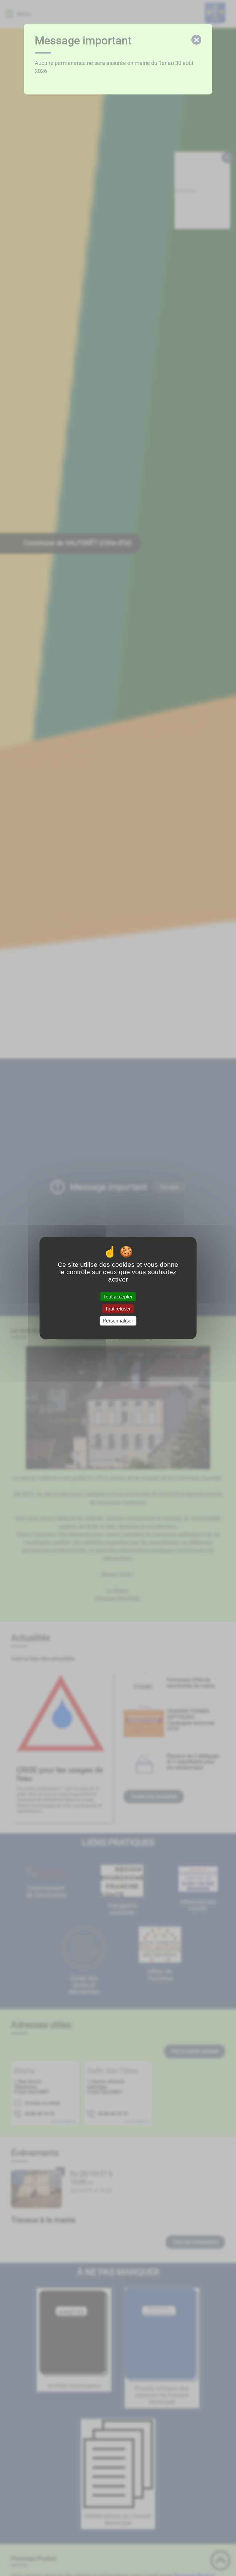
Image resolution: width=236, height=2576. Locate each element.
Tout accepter (118, 1297)
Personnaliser (118, 1321)
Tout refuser (118, 1309)
